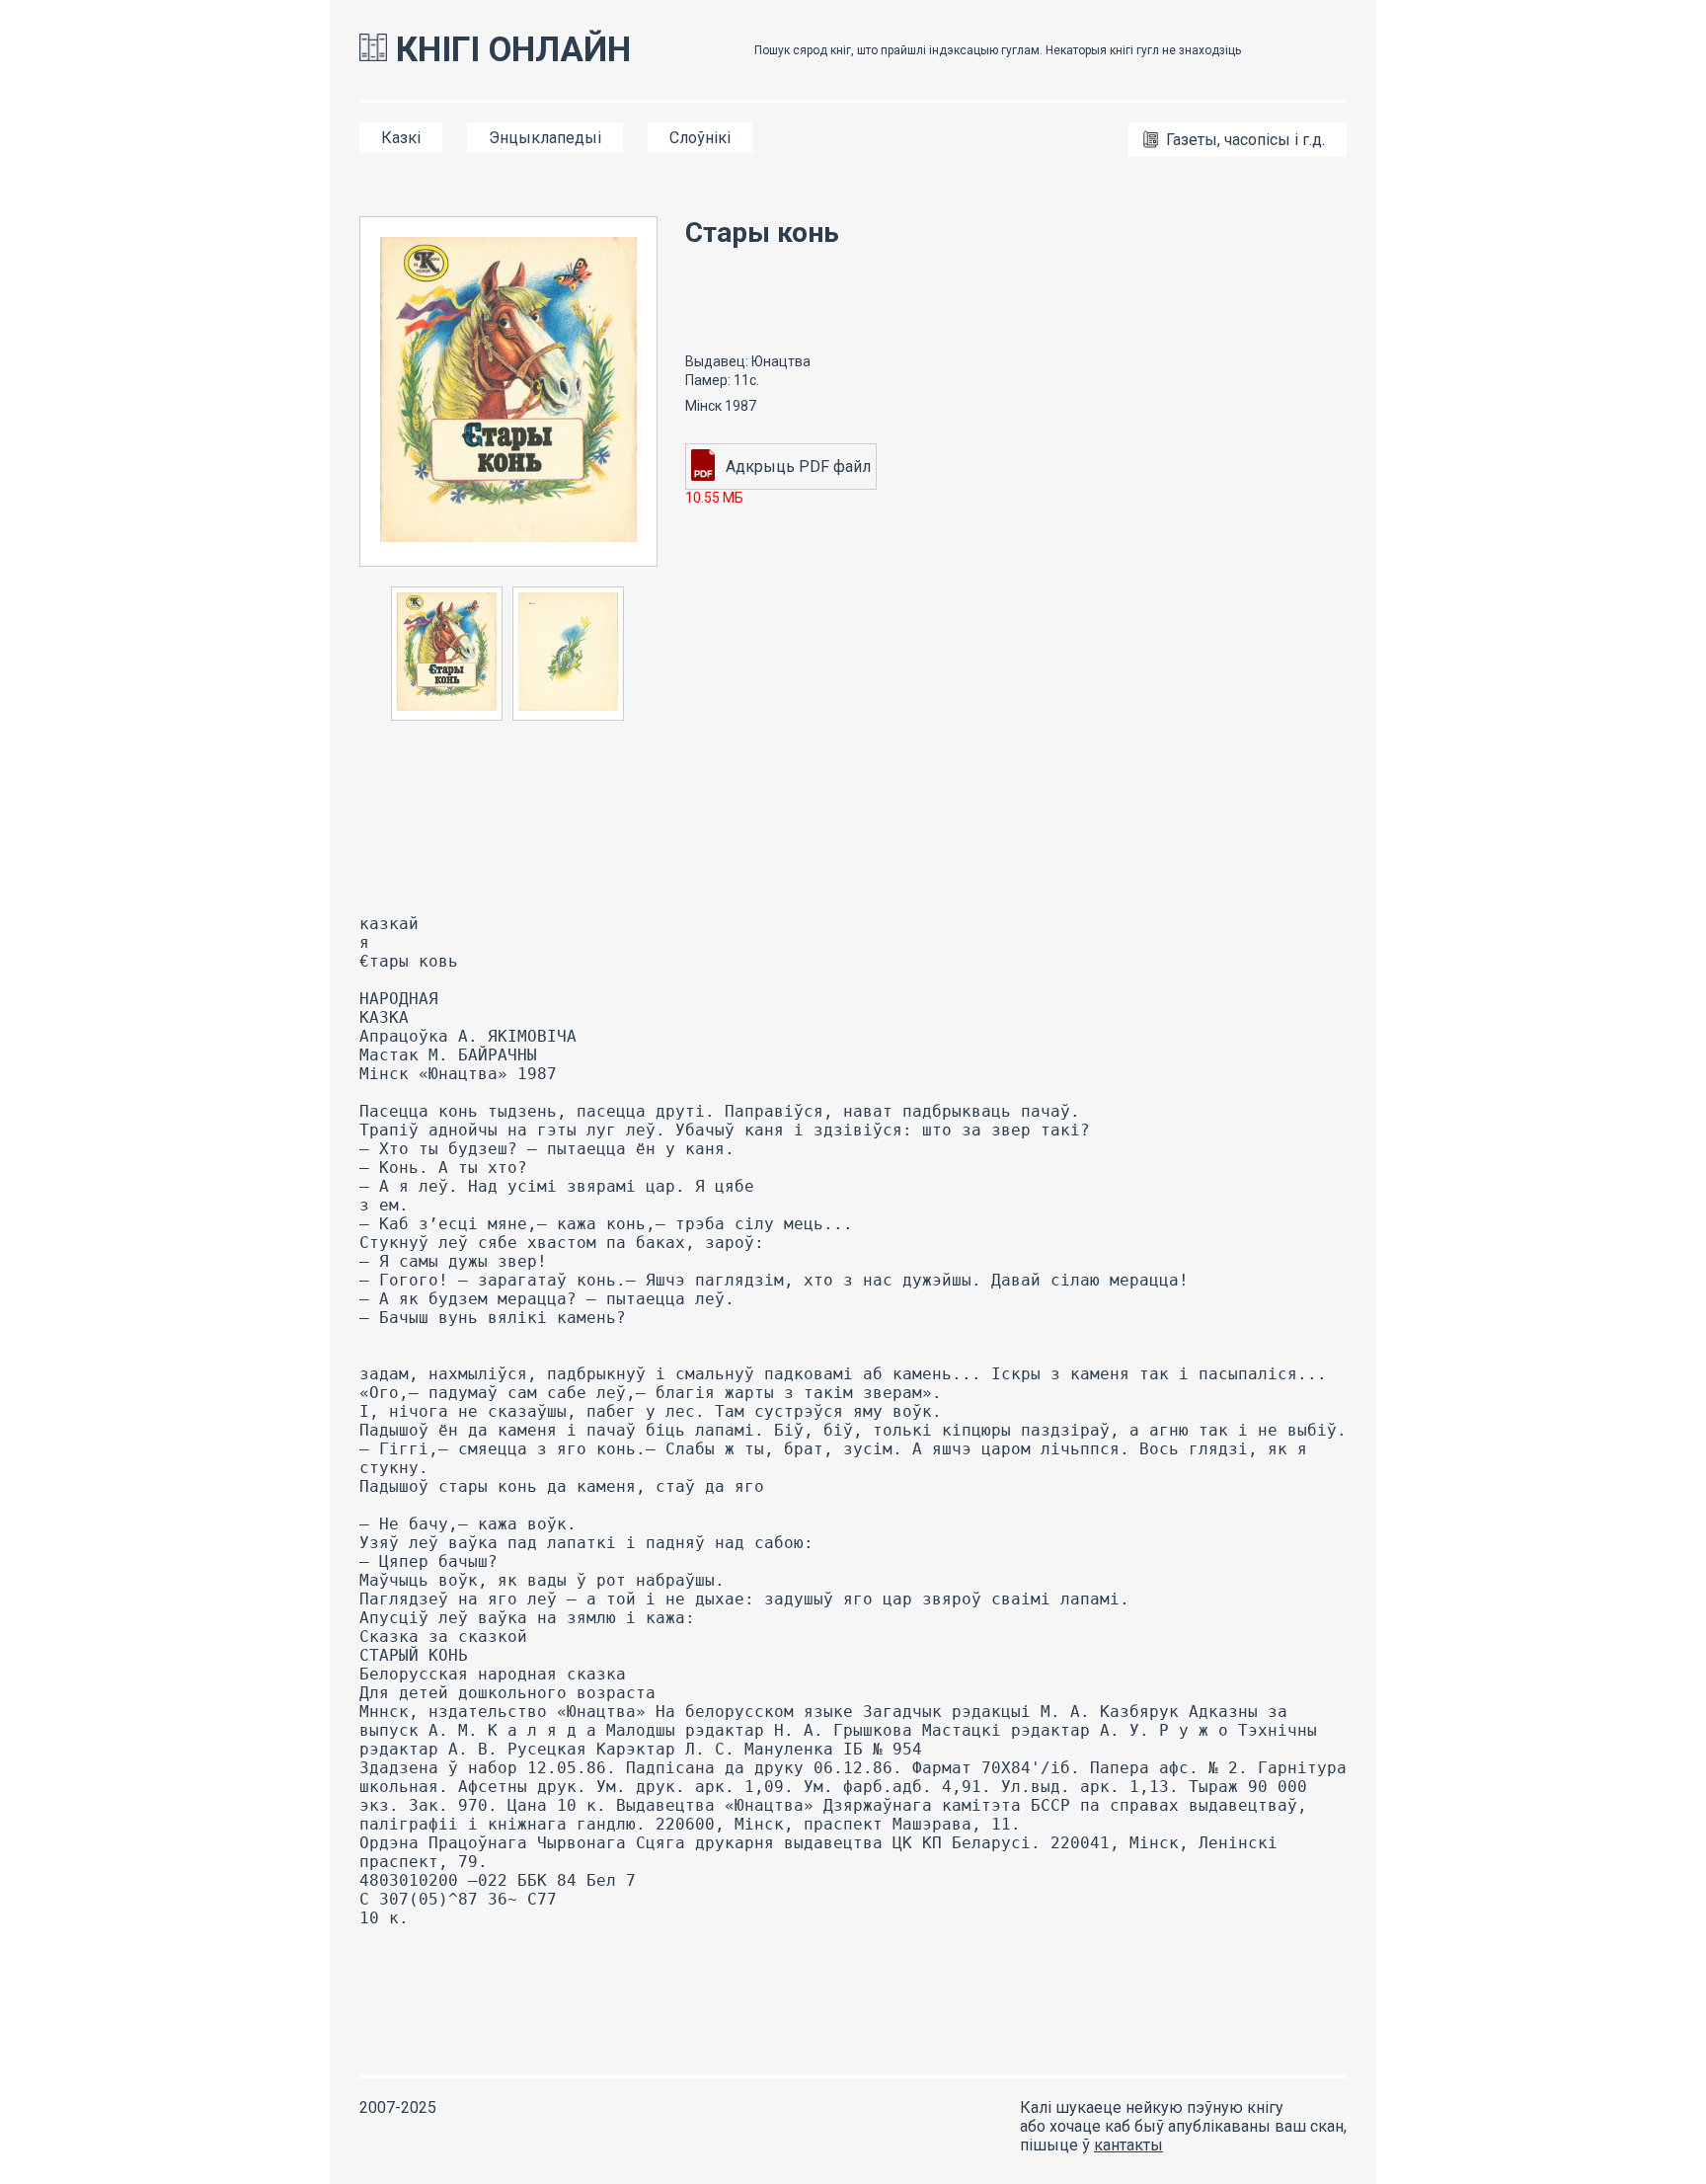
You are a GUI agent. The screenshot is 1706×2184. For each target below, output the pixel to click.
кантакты (1128, 2145)
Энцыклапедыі (545, 138)
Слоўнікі (700, 138)
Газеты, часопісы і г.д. (1245, 140)
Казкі (401, 138)
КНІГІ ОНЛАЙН (509, 50)
